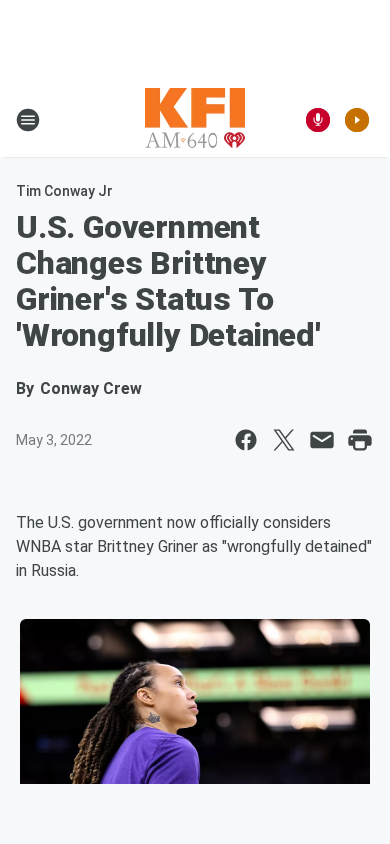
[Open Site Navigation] (28, 120)
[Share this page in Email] (322, 440)
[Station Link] (195, 120)
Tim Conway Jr (64, 191)
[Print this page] (360, 440)
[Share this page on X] (284, 440)
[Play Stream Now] (357, 120)
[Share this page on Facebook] (246, 440)
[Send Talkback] (318, 120)
